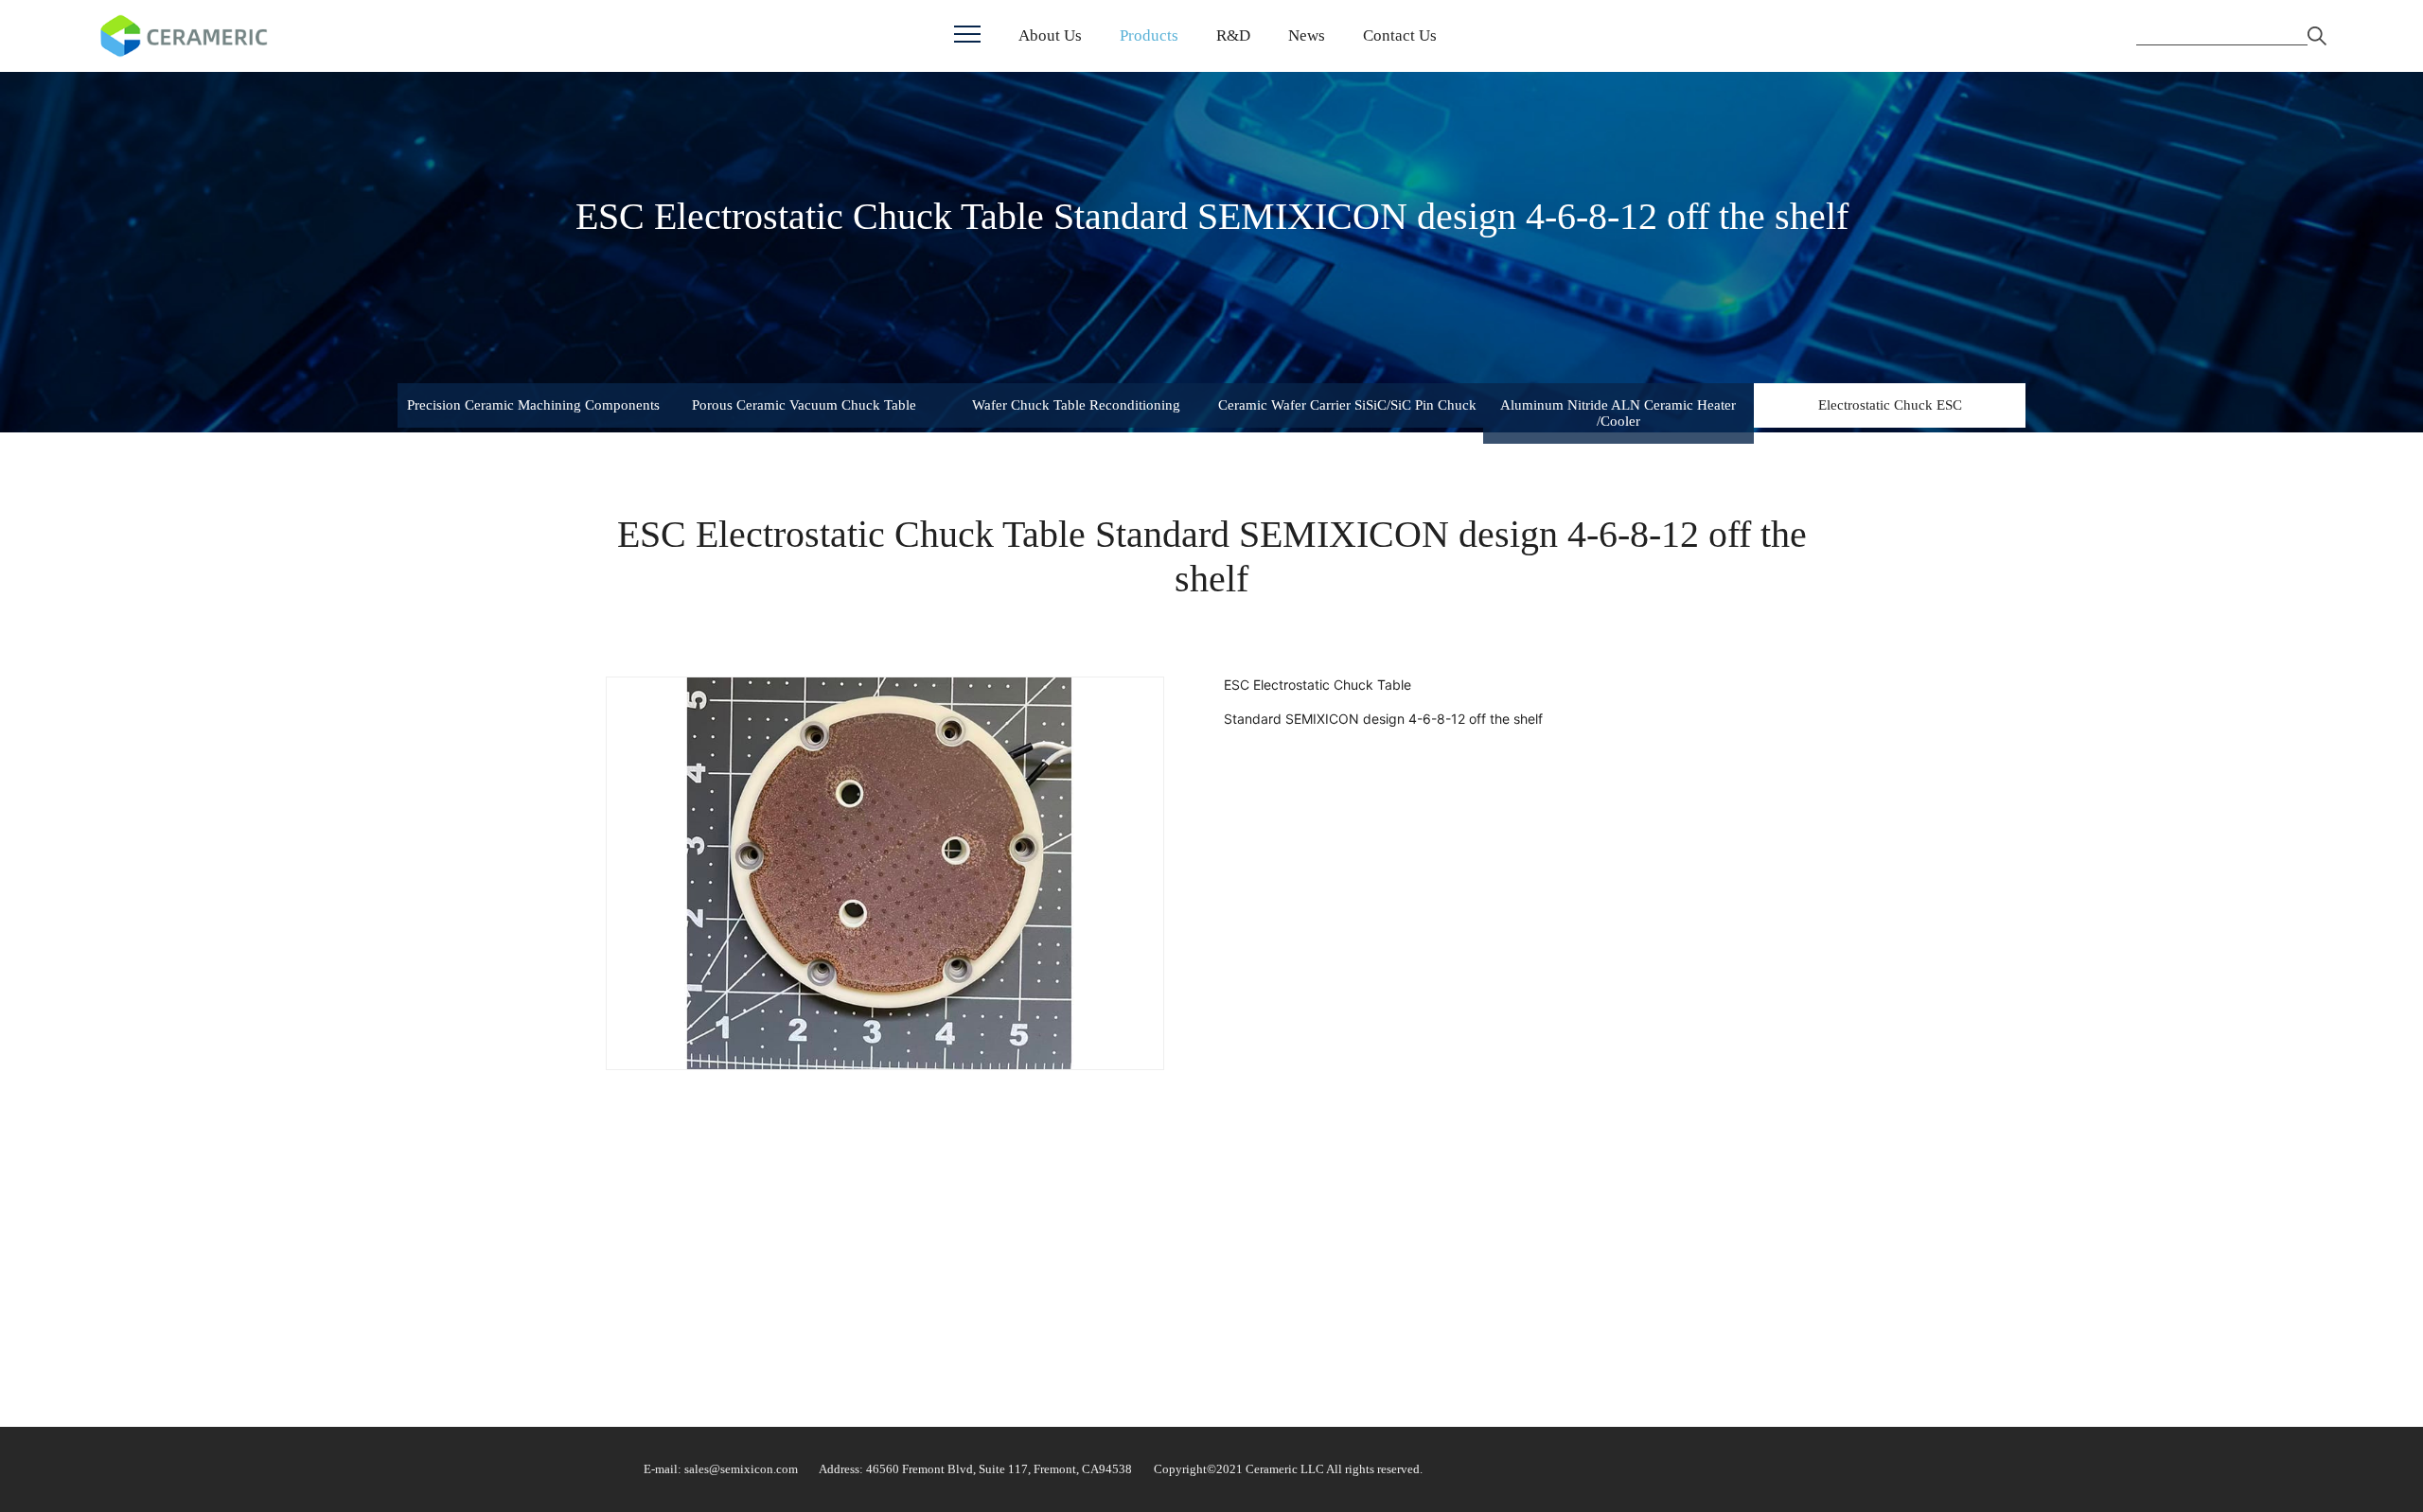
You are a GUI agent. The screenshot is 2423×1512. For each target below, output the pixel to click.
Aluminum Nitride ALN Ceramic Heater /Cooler (1618, 413)
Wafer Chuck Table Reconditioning (1076, 405)
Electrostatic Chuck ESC (1890, 405)
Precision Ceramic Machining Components (533, 405)
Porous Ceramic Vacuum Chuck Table (804, 405)
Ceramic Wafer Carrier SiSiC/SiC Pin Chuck (1347, 405)
